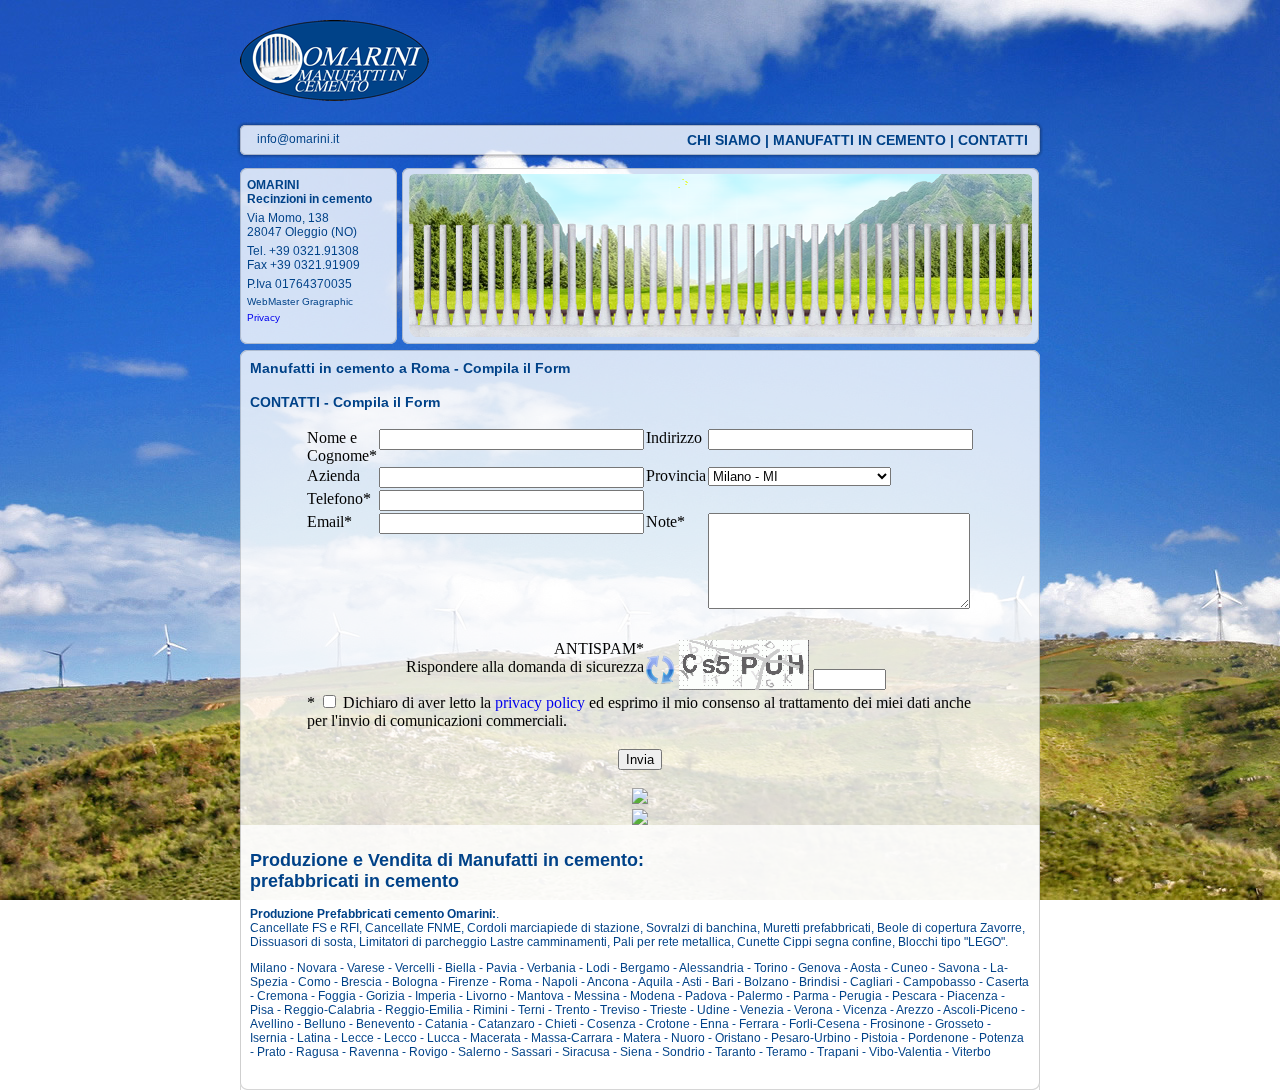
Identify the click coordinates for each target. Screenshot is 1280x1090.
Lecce (357, 1038)
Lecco (400, 1038)
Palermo (760, 996)
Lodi (598, 968)
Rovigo (428, 1052)
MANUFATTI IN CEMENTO (859, 140)
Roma (515, 982)
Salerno (479, 1052)
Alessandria (711, 968)
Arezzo (915, 1010)
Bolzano (766, 982)
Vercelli (415, 968)
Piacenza (972, 996)
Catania (446, 1024)
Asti (692, 982)
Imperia (435, 996)
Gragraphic (327, 301)
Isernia (268, 1038)
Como (314, 982)
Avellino (272, 1024)
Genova (819, 968)
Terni (531, 1010)
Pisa (262, 1010)
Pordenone (938, 1038)
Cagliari (871, 982)
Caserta (1007, 982)
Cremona (282, 996)
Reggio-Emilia (424, 1010)
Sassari (531, 1052)
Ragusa (317, 1052)
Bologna (415, 982)
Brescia (361, 982)
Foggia (337, 996)
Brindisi (819, 982)
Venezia (762, 1010)
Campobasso (939, 982)
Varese (366, 968)
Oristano (738, 1038)
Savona (959, 968)
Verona (813, 1010)
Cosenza (611, 1024)
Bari (723, 982)
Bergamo (645, 968)
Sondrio (683, 1052)
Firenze (468, 982)
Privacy (263, 317)
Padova (706, 996)
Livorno (486, 996)
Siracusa (586, 1052)
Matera (642, 1038)
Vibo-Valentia (905, 1052)
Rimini (490, 1010)
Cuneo (909, 968)
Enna (714, 1024)
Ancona (608, 982)
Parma (811, 996)
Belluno (325, 1024)
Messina (597, 996)
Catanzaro (506, 1024)
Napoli (560, 982)
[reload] (660, 678)
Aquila (655, 982)
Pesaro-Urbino (811, 1038)
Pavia (501, 968)
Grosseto (959, 1024)
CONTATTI (993, 140)
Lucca (443, 1038)
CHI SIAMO (724, 140)
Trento (572, 1010)
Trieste (668, 1010)
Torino (771, 968)
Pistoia (879, 1038)
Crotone (668, 1024)
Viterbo (971, 1052)
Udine (713, 1010)
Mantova (540, 996)
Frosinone (897, 1024)
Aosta (865, 968)
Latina (314, 1038)
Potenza (1001, 1038)
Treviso (620, 1010)
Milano (268, 968)
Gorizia (385, 996)
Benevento (385, 1024)
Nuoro (688, 1038)
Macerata (495, 1038)
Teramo (786, 1052)
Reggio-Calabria (329, 1010)
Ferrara (759, 1024)
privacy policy (540, 702)
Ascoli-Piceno (980, 1010)
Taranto (735, 1052)
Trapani (838, 1052)
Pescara (914, 996)
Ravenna (374, 1052)
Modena (652, 996)
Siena (636, 1052)
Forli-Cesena (824, 1024)
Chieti (561, 1024)
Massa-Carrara (572, 1038)
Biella (460, 968)
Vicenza (865, 1010)
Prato (271, 1052)
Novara (317, 968)
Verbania (551, 968)
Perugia (860, 996)
